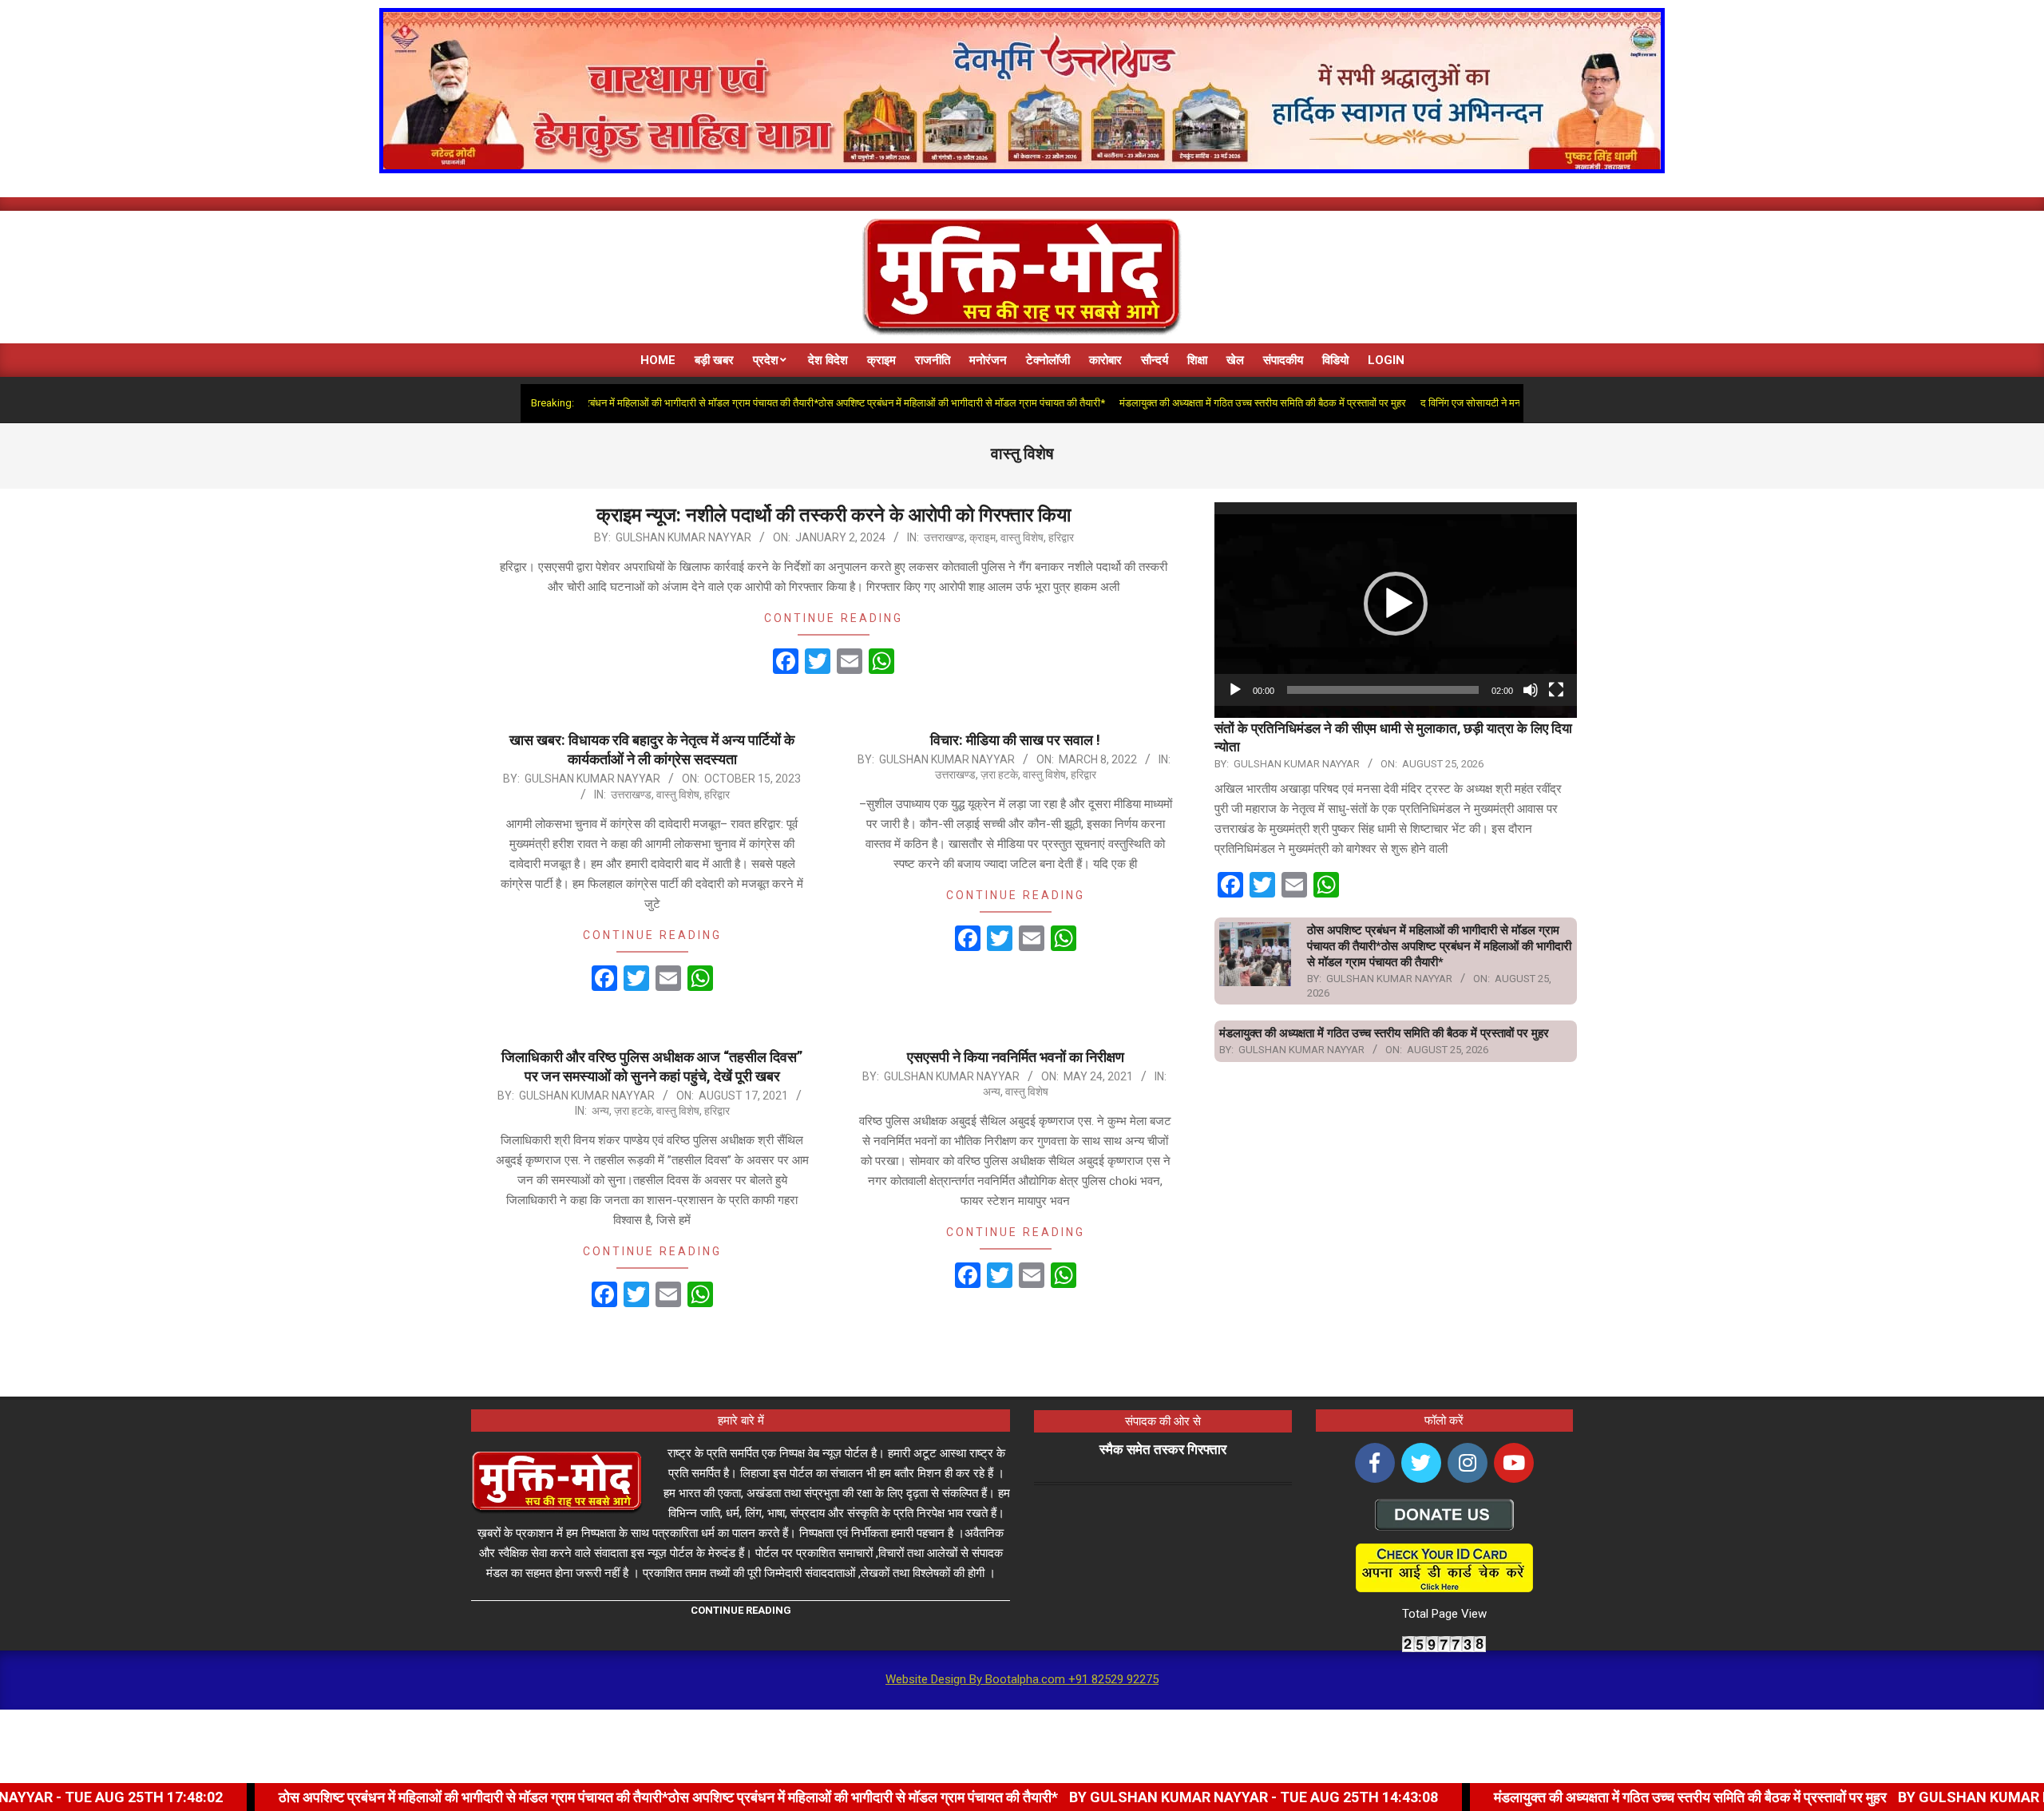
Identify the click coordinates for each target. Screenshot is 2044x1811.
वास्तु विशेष (1022, 537)
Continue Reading (834, 618)
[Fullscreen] (1556, 690)
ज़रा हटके (999, 775)
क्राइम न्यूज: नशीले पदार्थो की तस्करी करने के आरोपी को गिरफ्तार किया (834, 515)
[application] (1396, 604)
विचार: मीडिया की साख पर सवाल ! (1015, 740)
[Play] (1235, 690)
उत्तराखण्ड (944, 537)
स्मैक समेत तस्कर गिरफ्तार (1163, 1449)
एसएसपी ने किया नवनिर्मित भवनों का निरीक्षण (1016, 1057)
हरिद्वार (1061, 537)
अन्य (600, 1111)
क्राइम (982, 537)
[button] (1396, 604)
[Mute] (1531, 690)
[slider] (1383, 690)
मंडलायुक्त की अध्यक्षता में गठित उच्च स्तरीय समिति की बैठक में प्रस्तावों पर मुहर (1190, 403)
